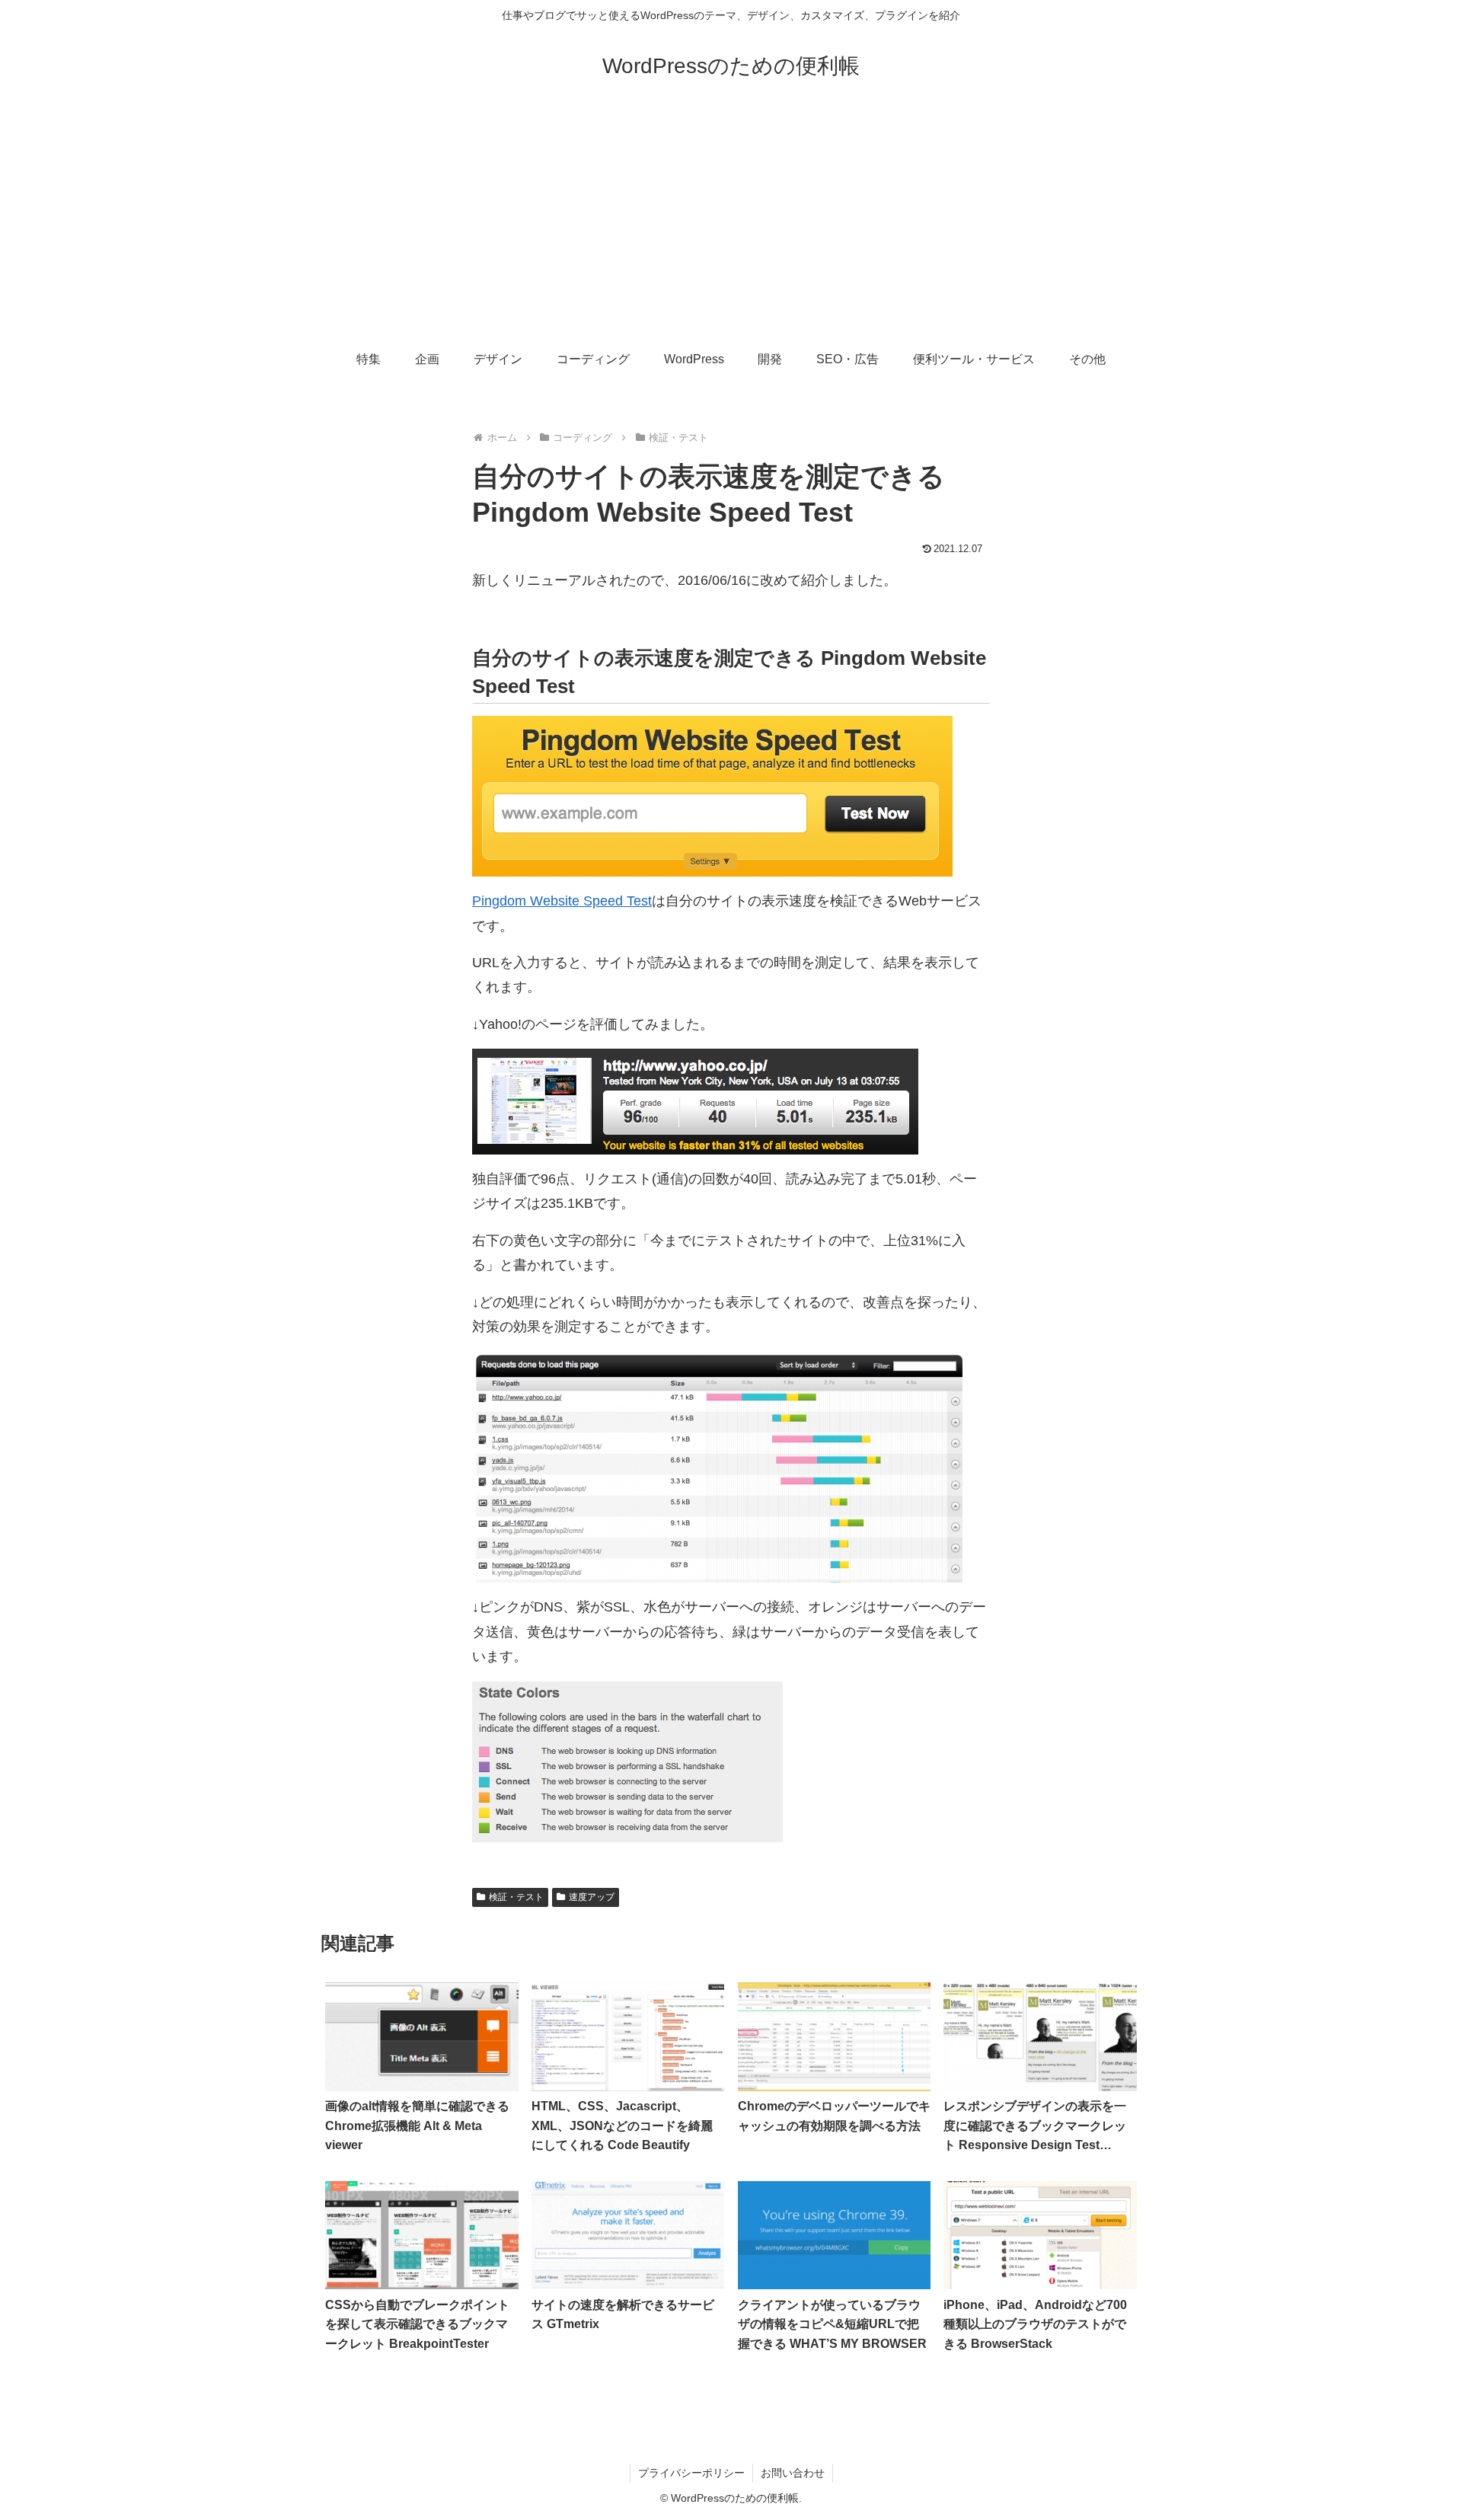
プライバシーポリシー (691, 2473)
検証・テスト (516, 1897)
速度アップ (592, 1897)
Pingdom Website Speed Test (562, 901)
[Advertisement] (731, 222)
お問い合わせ (793, 2473)
